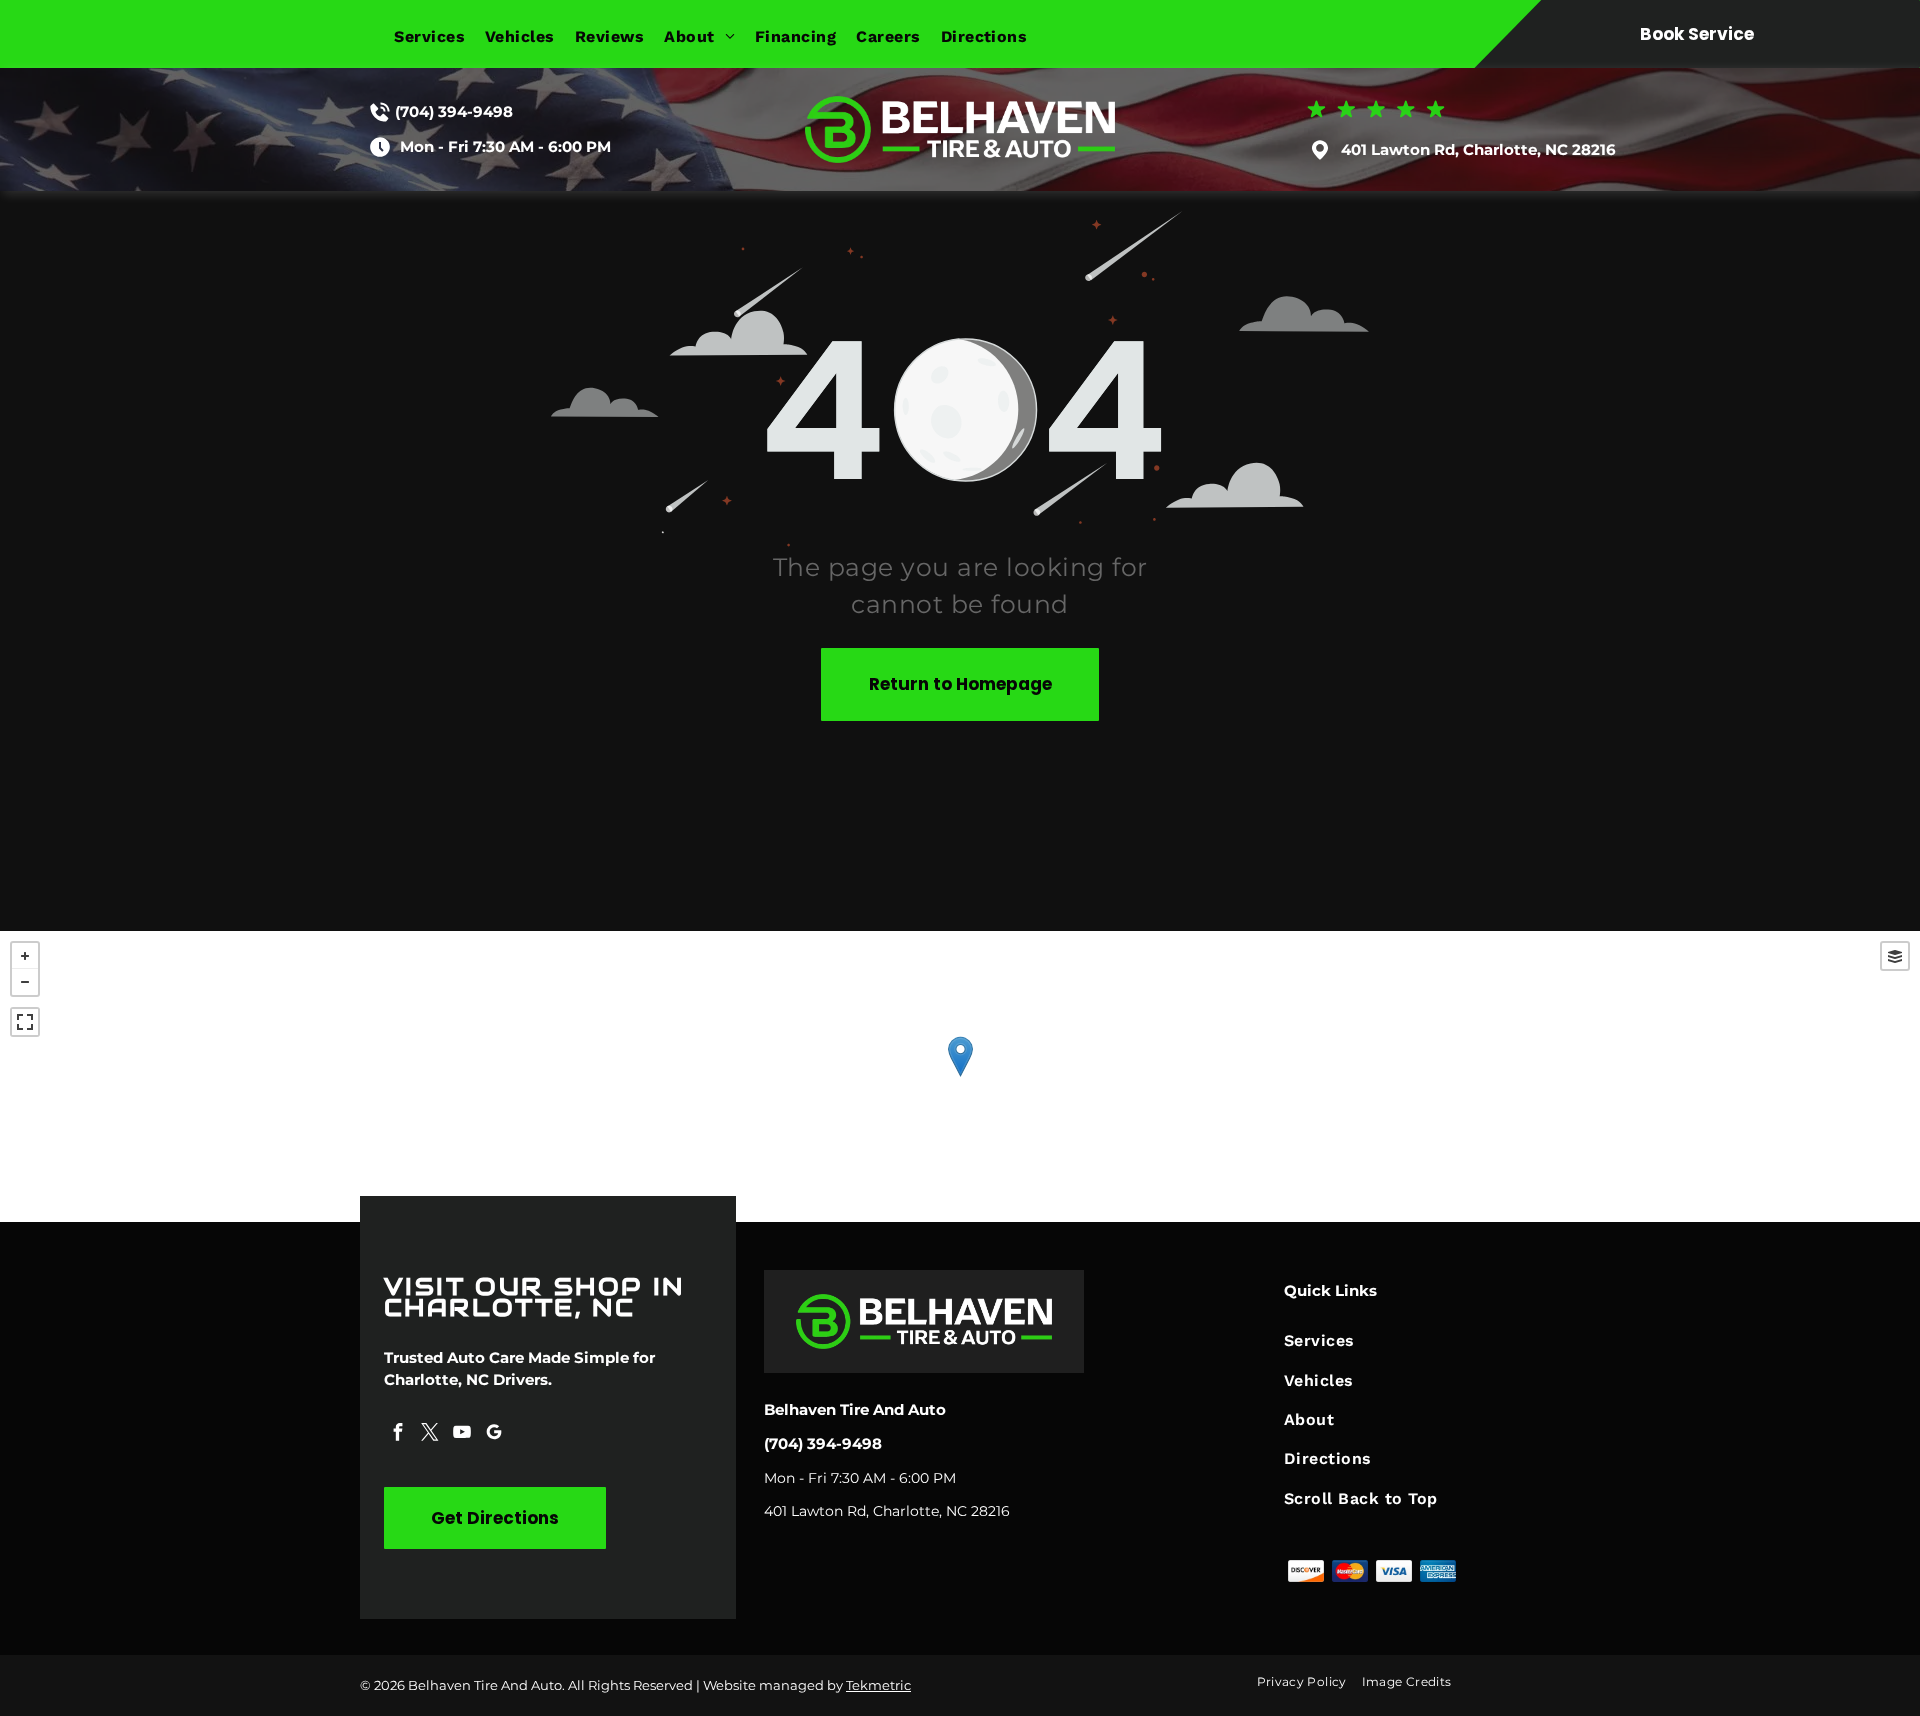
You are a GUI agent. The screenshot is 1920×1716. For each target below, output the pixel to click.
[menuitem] (439, 36)
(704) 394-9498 (454, 111)
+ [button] (25, 956)
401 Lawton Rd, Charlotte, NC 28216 (1478, 149)
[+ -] (960, 1076)
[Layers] (1895, 956)
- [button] (25, 982)
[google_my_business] (494, 1434)
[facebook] (398, 1434)
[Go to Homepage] (960, 105)
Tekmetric (878, 1685)
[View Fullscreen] (25, 1022)
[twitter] (430, 1434)
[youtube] (462, 1434)
